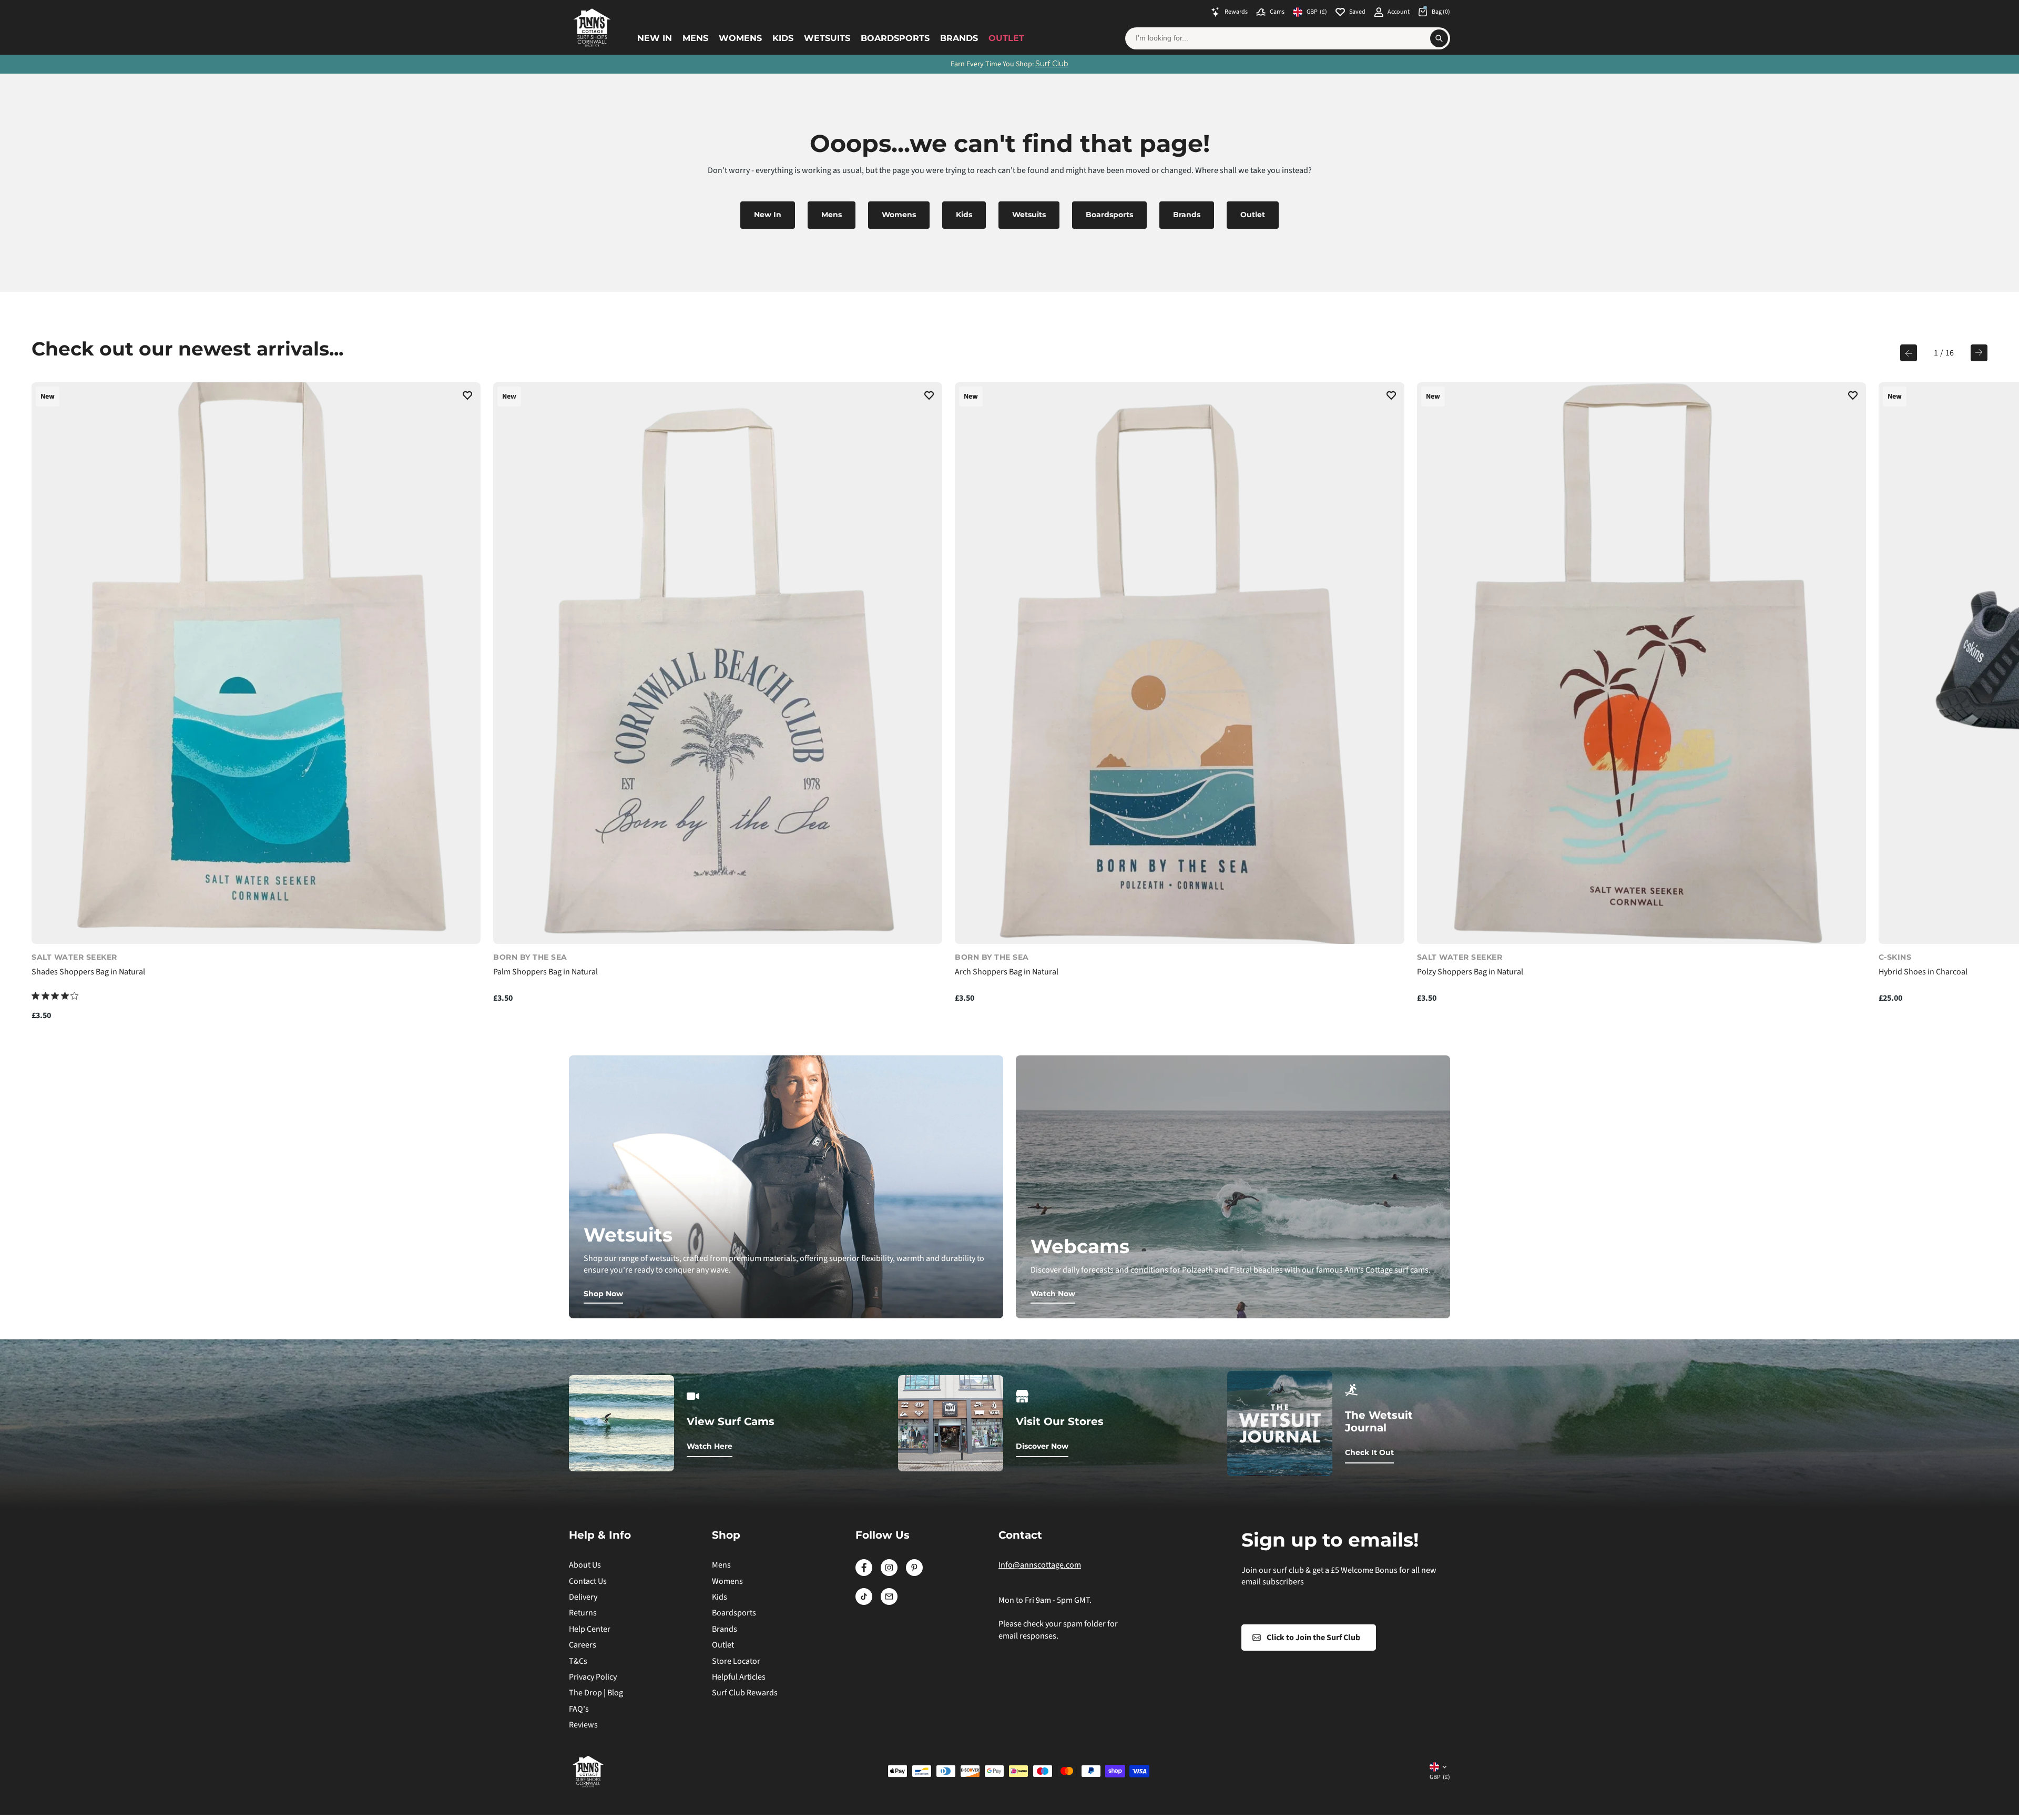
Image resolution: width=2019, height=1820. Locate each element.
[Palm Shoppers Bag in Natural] (718, 663)
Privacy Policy (593, 1677)
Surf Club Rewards (745, 1693)
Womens (740, 38)
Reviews (583, 1725)
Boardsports (895, 38)
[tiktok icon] (864, 1602)
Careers (583, 1645)
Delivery (583, 1597)
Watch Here (710, 1446)
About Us (585, 1565)
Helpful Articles (739, 1677)
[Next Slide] (1979, 353)
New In (655, 38)
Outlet (1006, 38)
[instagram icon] (889, 1573)
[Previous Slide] (1909, 353)
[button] (467, 397)
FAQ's (579, 1709)
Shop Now (603, 1294)
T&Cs (578, 1661)
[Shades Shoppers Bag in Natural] (256, 663)
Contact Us (588, 1581)
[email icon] (889, 1602)
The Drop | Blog (596, 1693)
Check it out (1369, 1452)
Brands (959, 38)
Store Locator (736, 1661)
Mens (695, 38)
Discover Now (1042, 1446)
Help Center (590, 1629)
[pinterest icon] (914, 1573)
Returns (583, 1613)
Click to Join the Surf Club (1313, 1638)
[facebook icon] (864, 1573)
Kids (783, 38)
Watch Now (1053, 1294)
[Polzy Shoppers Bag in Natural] (1641, 663)
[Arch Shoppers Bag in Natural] (1179, 663)
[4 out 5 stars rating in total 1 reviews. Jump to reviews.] (55, 995)
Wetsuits (827, 38)
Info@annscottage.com (1040, 1565)
